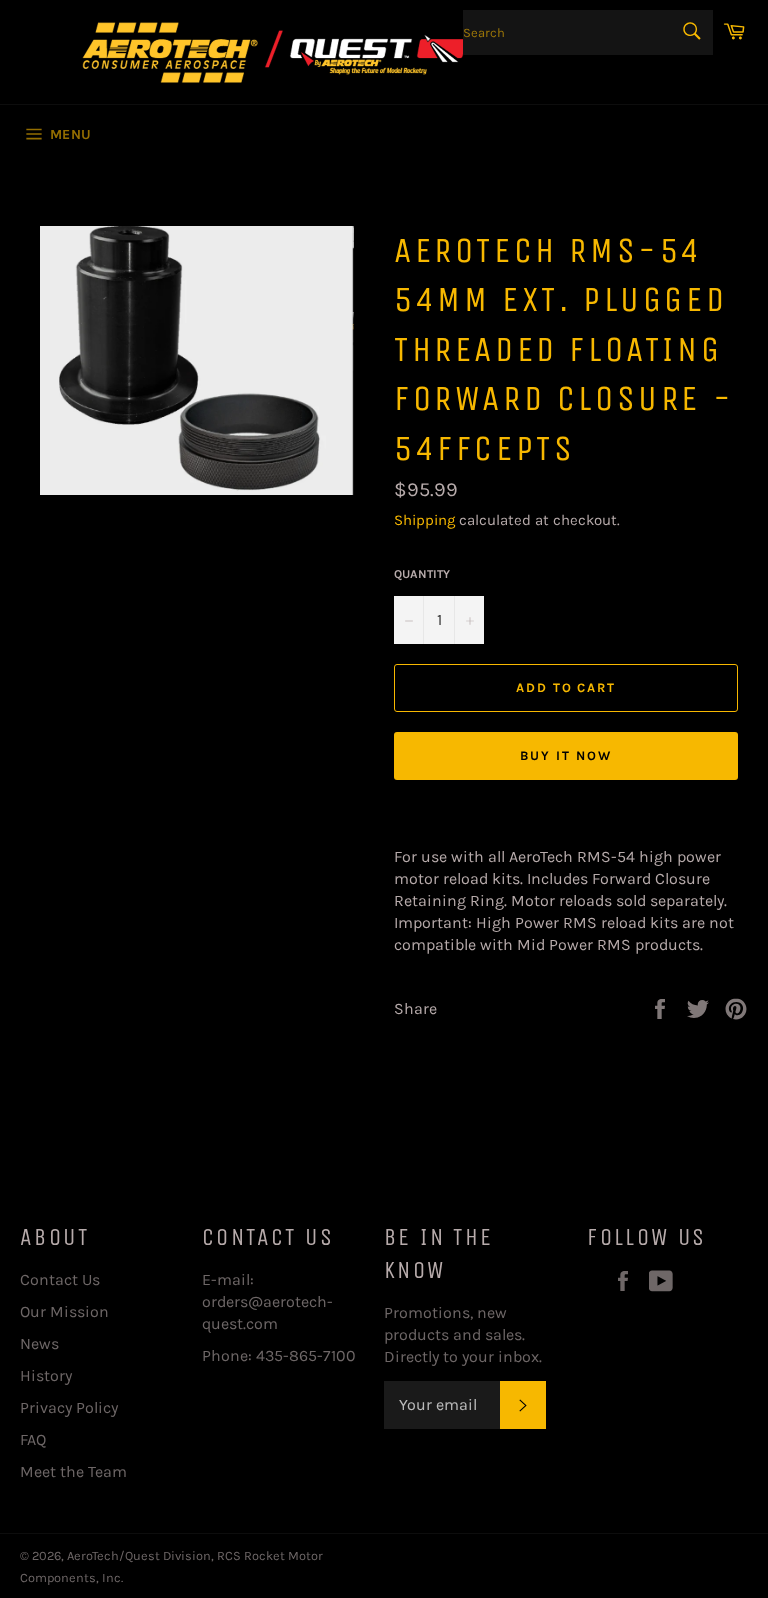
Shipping (424, 520)
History (46, 1375)
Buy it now (566, 755)
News (39, 1343)
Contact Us (60, 1279)
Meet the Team (73, 1471)
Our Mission (64, 1311)
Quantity (422, 574)
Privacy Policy (69, 1407)
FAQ (33, 1439)
